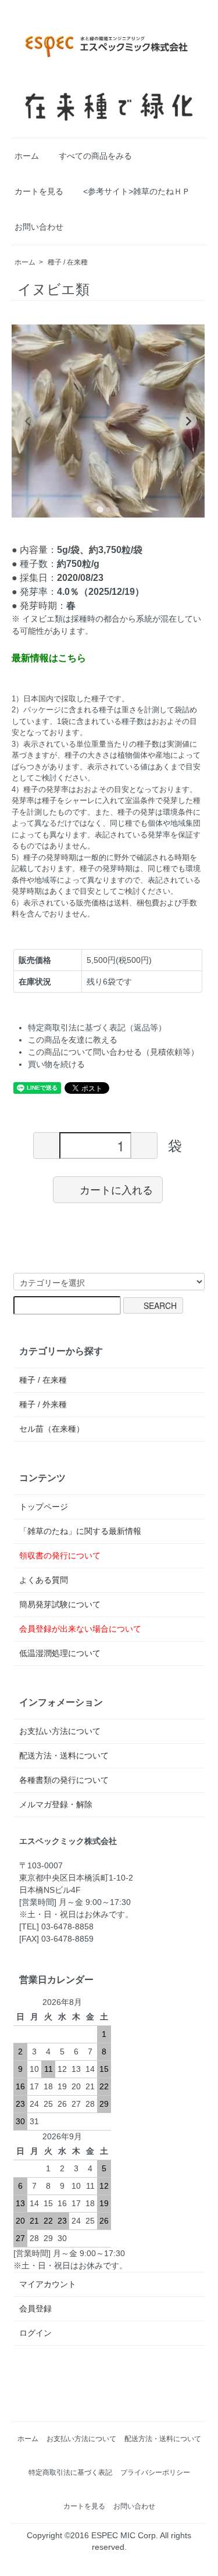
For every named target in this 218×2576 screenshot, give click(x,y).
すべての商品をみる (95, 156)
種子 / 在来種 (68, 262)
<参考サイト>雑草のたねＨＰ (137, 191)
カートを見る (39, 191)
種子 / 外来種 (43, 1404)
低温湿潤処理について (60, 1653)
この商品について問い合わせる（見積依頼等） (113, 1052)
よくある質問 (44, 1580)
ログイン (35, 2333)
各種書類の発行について (64, 1780)
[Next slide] (188, 421)
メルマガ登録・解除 (56, 1804)
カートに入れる (116, 1189)
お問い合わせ (39, 227)
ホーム (27, 156)
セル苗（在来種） (52, 1429)
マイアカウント (48, 2284)
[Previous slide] (28, 421)
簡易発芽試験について (60, 1604)
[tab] (100, 509)
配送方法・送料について (64, 1756)
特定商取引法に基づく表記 (70, 2472)
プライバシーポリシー (155, 2472)
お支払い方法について (60, 1731)
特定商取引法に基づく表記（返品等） (97, 1027)
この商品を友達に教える (73, 1040)
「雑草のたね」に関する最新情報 (80, 1531)
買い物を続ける (56, 1064)
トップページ (44, 1507)
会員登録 (35, 2309)
